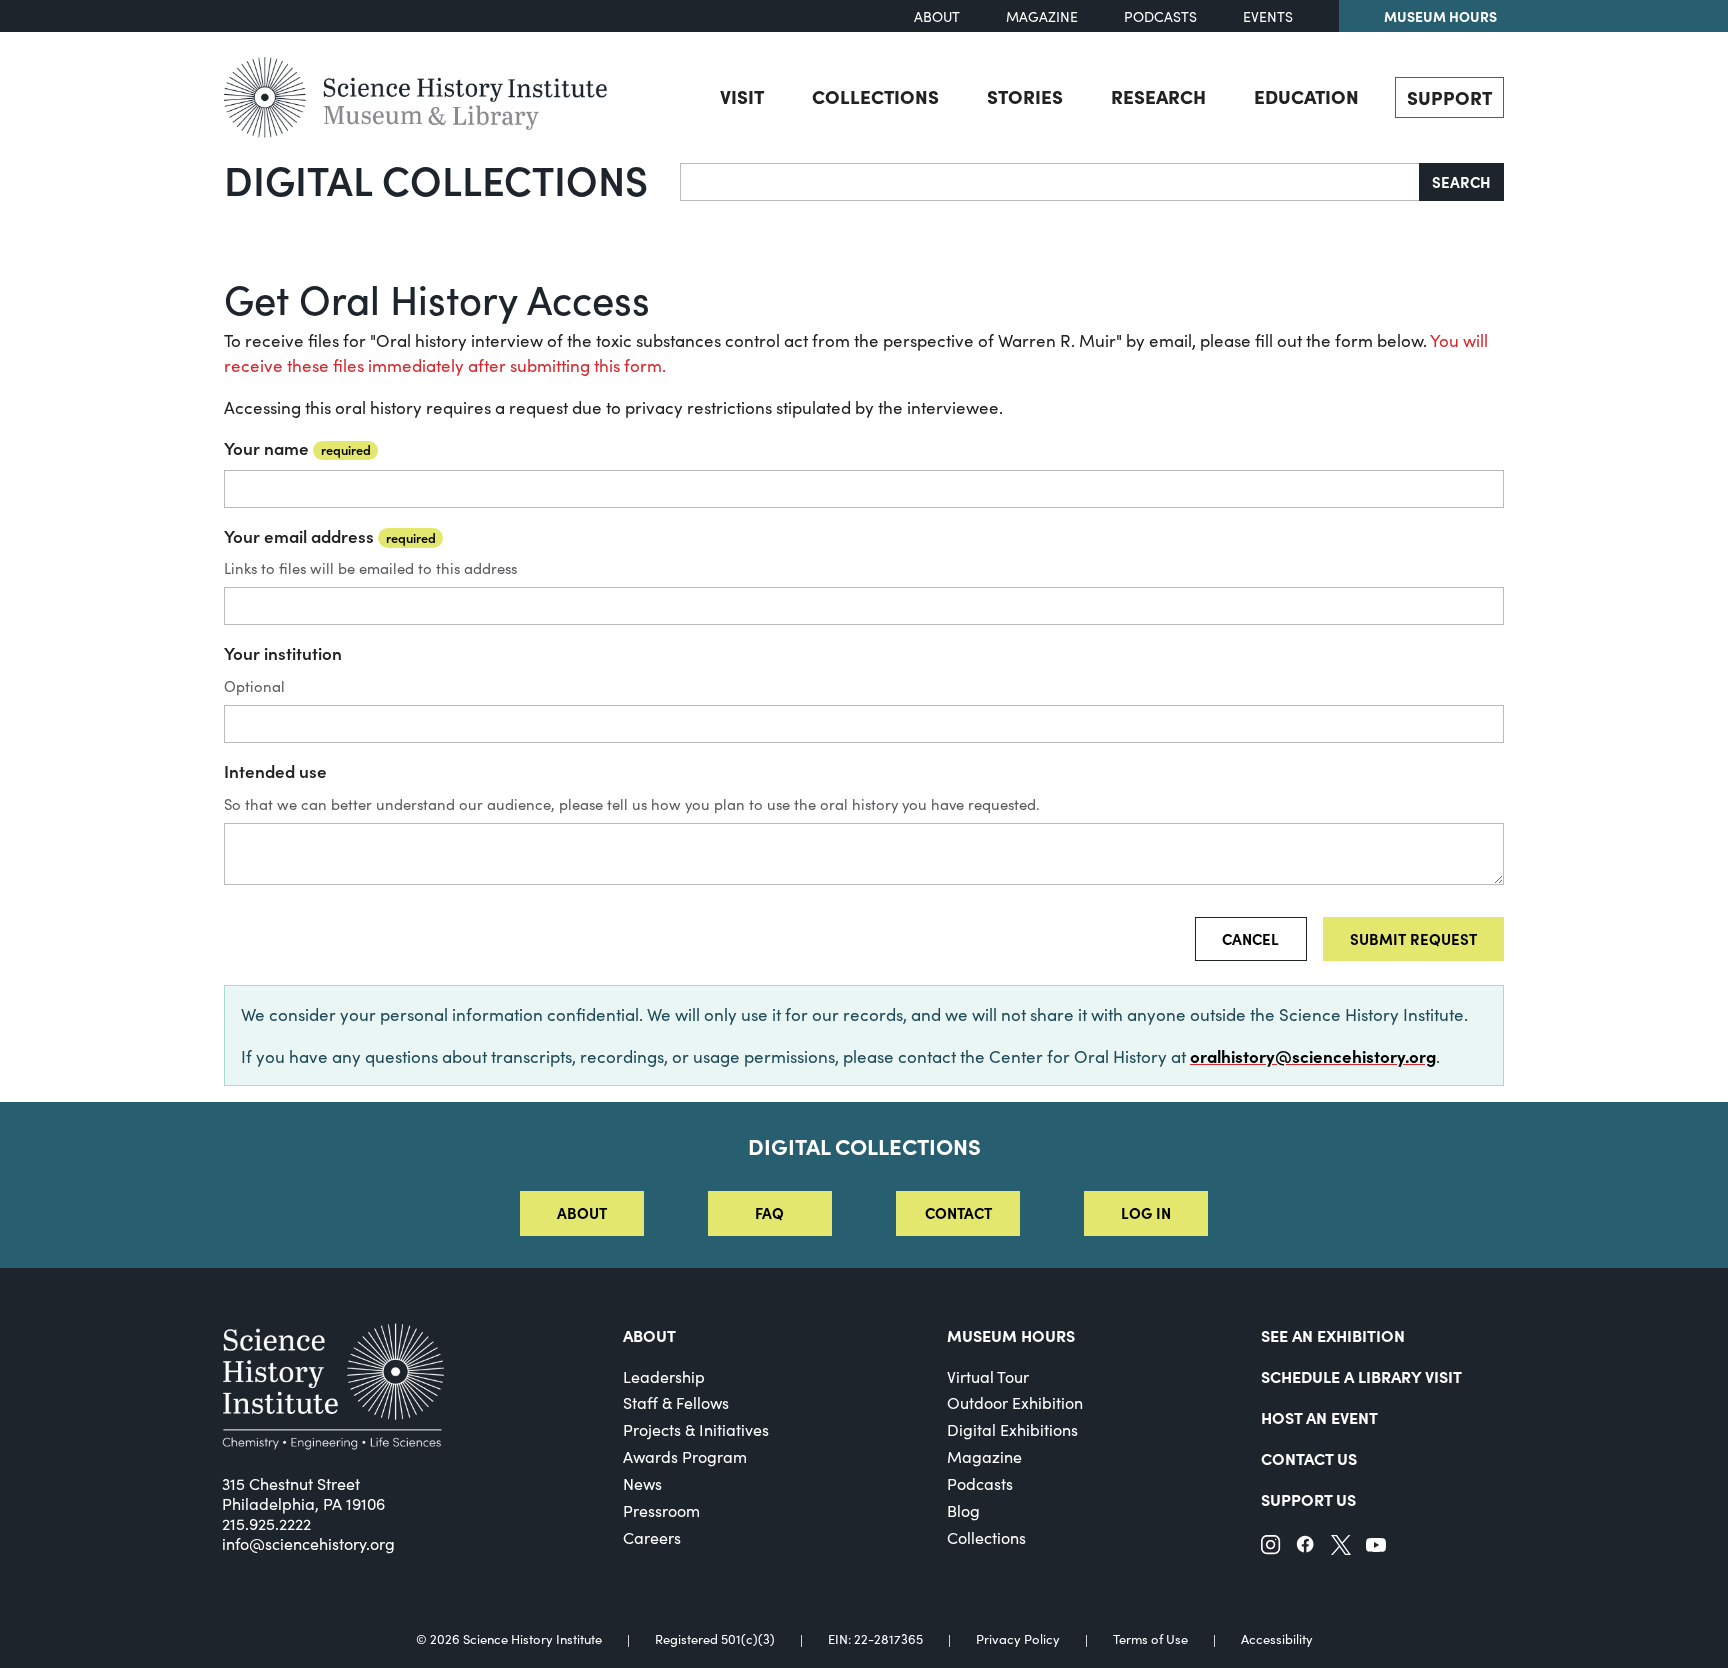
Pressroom (661, 1510)
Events (1268, 16)
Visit (742, 96)
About (937, 16)
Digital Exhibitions (1012, 1429)
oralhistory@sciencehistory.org (1313, 1056)
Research (1158, 96)
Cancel (1250, 938)
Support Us (1308, 1499)
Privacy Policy (1018, 1639)
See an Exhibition (1333, 1335)
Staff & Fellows (676, 1402)
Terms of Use (1150, 1639)
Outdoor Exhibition (1015, 1402)
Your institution (283, 653)
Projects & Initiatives (696, 1429)
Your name (297, 448)
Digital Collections (436, 179)
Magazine (1042, 16)
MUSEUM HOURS (1011, 1335)
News (642, 1483)
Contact (958, 1212)
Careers (652, 1537)
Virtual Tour (988, 1376)
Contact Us (1309, 1458)
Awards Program (685, 1456)
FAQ (769, 1212)
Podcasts (1160, 16)
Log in (1146, 1212)
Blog (963, 1510)
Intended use (275, 771)
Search (1461, 181)
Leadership (664, 1376)
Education (1306, 96)
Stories (1025, 96)
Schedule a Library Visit (1361, 1376)
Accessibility (1277, 1639)
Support (1449, 97)
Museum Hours (1440, 16)
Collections (875, 96)
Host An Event (1319, 1417)
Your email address (330, 536)
